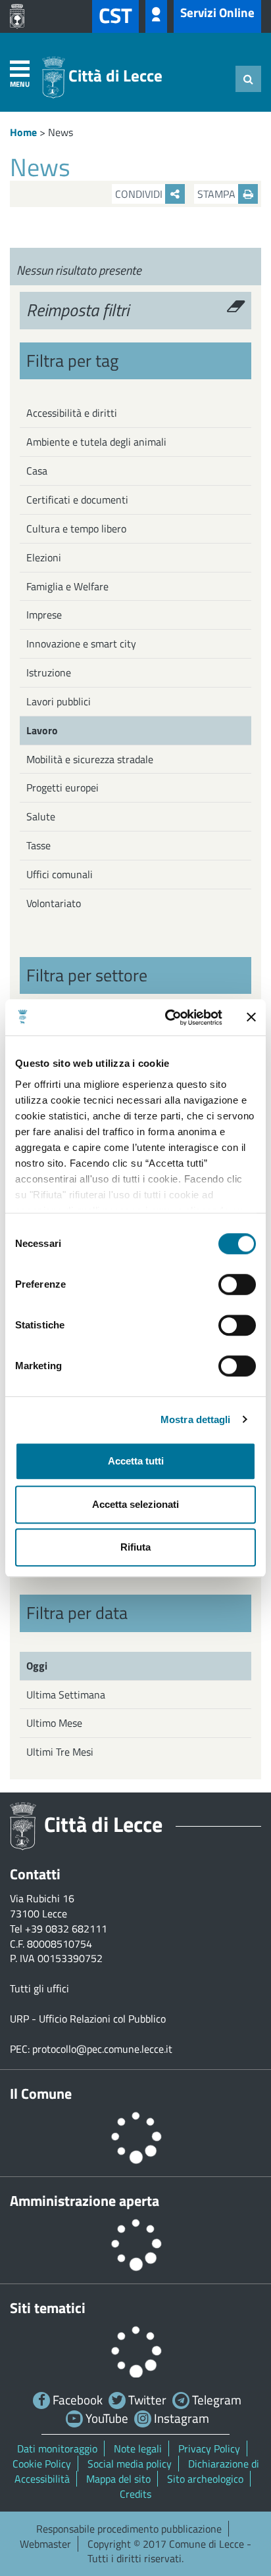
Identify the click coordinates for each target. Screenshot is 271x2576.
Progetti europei (62, 787)
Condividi (140, 194)
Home (23, 132)
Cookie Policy (42, 2464)
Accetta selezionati (135, 1504)
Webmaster (45, 2544)
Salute (41, 816)
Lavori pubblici (59, 701)
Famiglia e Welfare (67, 586)
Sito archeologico (205, 2479)
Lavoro (42, 730)
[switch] (237, 1284)
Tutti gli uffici (39, 1988)
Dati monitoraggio (57, 2448)
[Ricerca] (248, 79)
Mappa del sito (118, 2479)
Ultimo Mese (54, 1723)
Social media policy (130, 2464)
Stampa (218, 194)
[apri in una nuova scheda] (20, 16)
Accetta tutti (136, 1461)
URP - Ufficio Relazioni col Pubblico (88, 2019)
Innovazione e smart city (81, 644)
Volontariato (54, 903)
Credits (135, 2494)
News (61, 132)
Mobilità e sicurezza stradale (90, 759)
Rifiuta (135, 1547)
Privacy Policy (209, 2448)
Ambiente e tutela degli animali (96, 442)
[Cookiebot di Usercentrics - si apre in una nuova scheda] (168, 1018)
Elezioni (44, 557)
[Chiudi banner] (251, 1018)
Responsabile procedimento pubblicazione (129, 2529)
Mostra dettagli (196, 1419)
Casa (37, 471)
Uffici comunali (60, 874)
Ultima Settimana (66, 1695)
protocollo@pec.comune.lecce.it (102, 2049)
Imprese (44, 615)
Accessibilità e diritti (72, 413)
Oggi (37, 1666)
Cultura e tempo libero (76, 528)
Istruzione (49, 672)
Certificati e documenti (77, 500)
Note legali (138, 2448)
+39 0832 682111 (66, 1929)
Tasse (38, 845)
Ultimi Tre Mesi (60, 1752)
